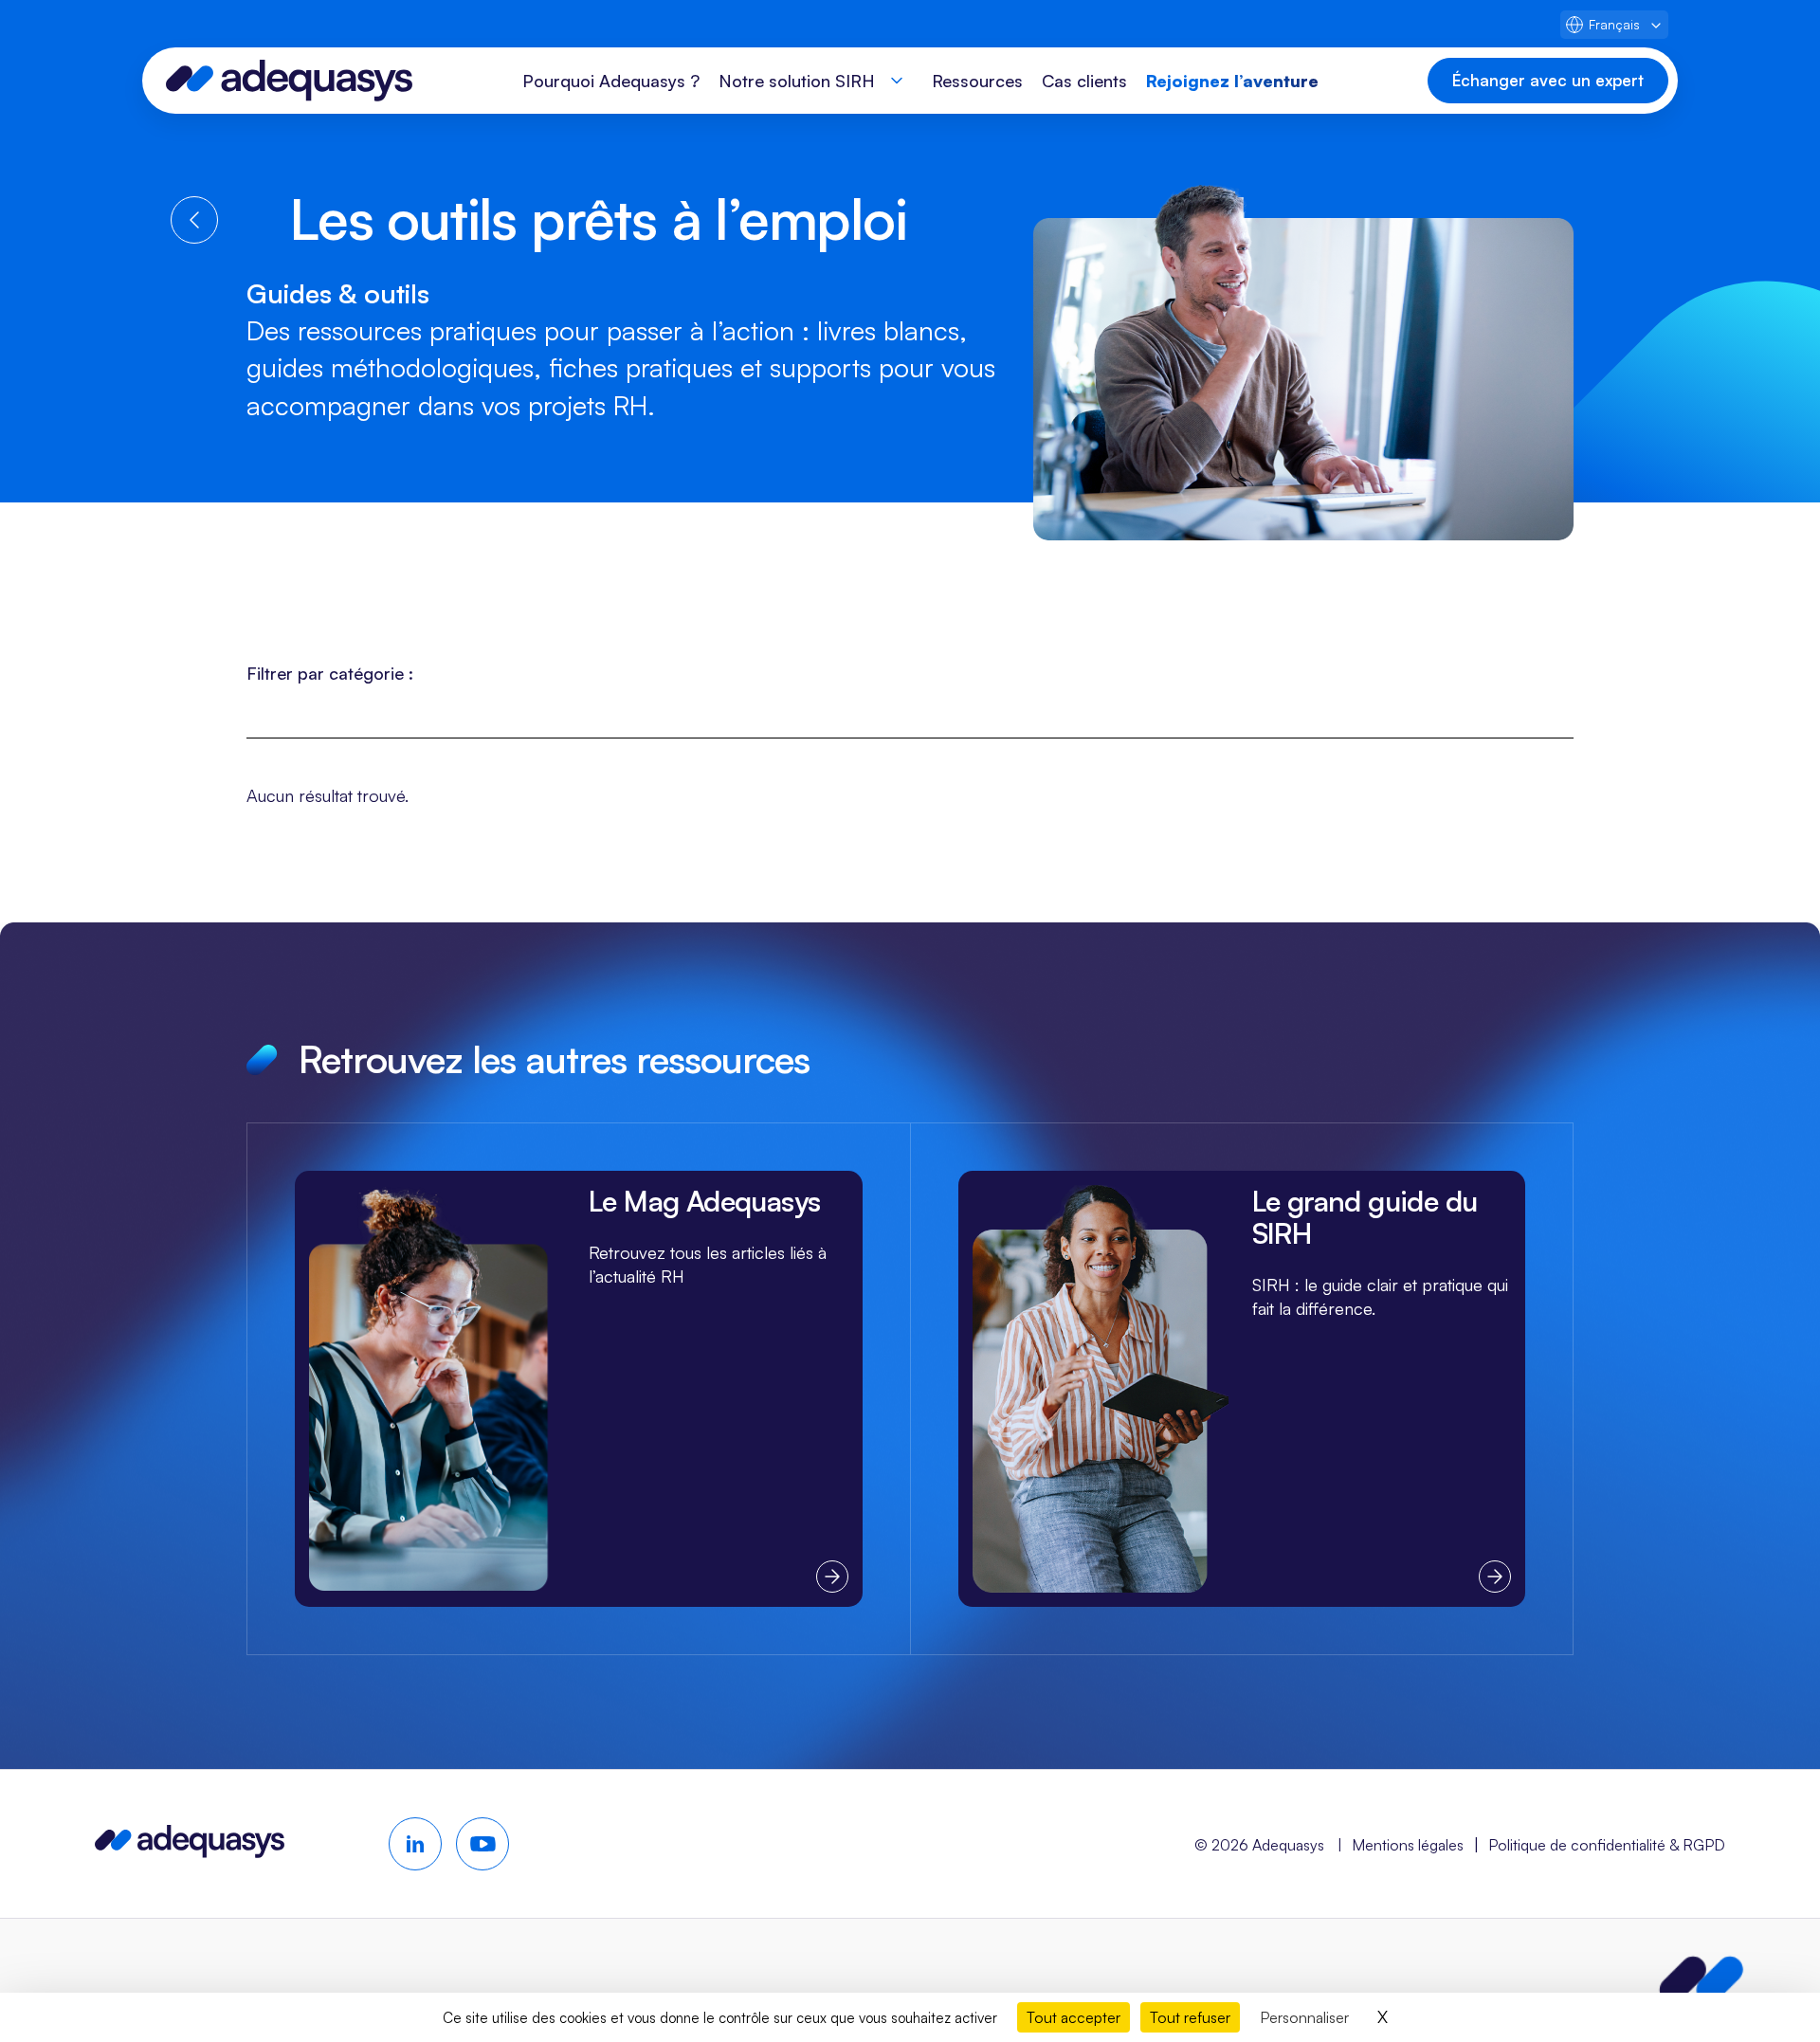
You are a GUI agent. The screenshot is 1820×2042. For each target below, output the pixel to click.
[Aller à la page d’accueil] (190, 1851)
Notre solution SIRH (797, 81)
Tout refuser (1190, 2017)
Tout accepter (1074, 2017)
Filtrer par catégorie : (330, 673)
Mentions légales (1408, 1845)
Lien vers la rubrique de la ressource (579, 1388)
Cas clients (1084, 81)
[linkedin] (415, 1844)
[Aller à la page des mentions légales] (1702, 1980)
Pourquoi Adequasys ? (611, 81)
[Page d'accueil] (289, 81)
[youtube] (482, 1844)
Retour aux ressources (194, 220)
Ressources (977, 81)
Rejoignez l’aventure (1232, 81)
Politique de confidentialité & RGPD (1607, 1845)
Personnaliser (1304, 2017)
